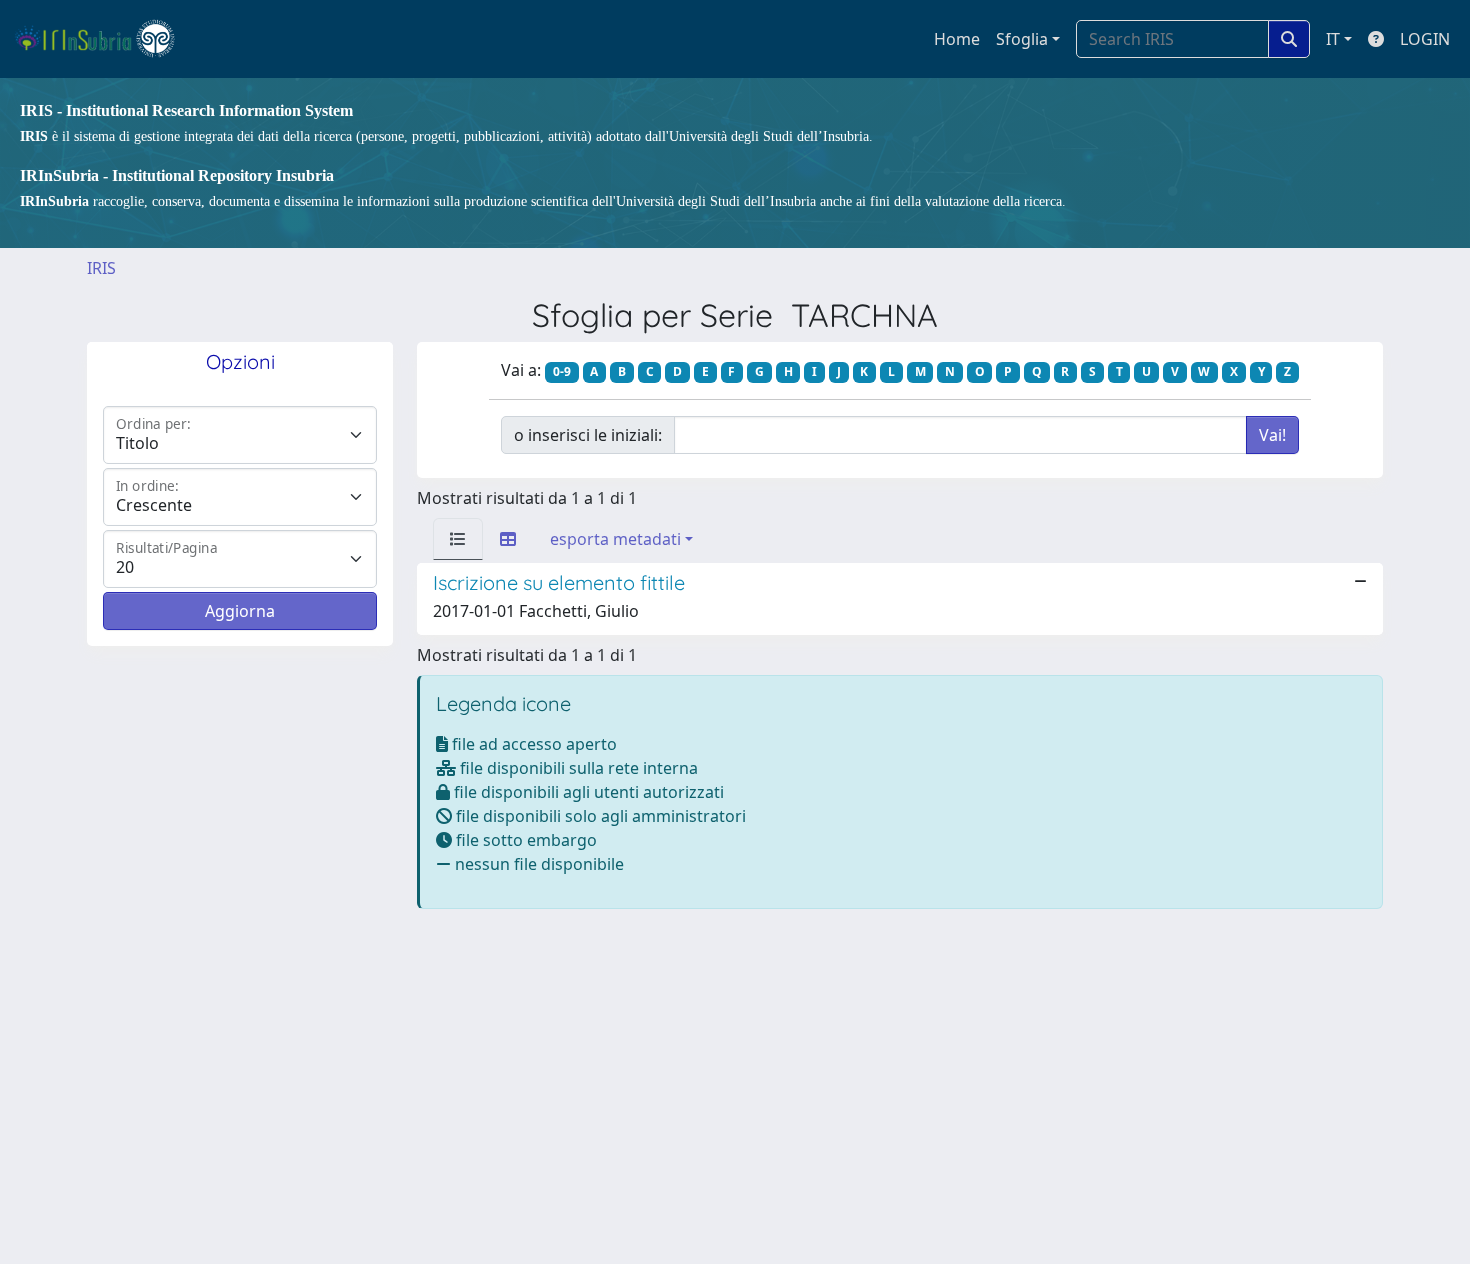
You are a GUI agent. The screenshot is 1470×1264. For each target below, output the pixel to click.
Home (957, 39)
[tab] (458, 539)
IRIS (101, 268)
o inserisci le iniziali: (588, 435)
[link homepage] (103, 39)
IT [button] (1333, 39)
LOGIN (1425, 39)
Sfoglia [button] (1022, 39)
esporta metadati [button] (615, 539)
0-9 (562, 371)
